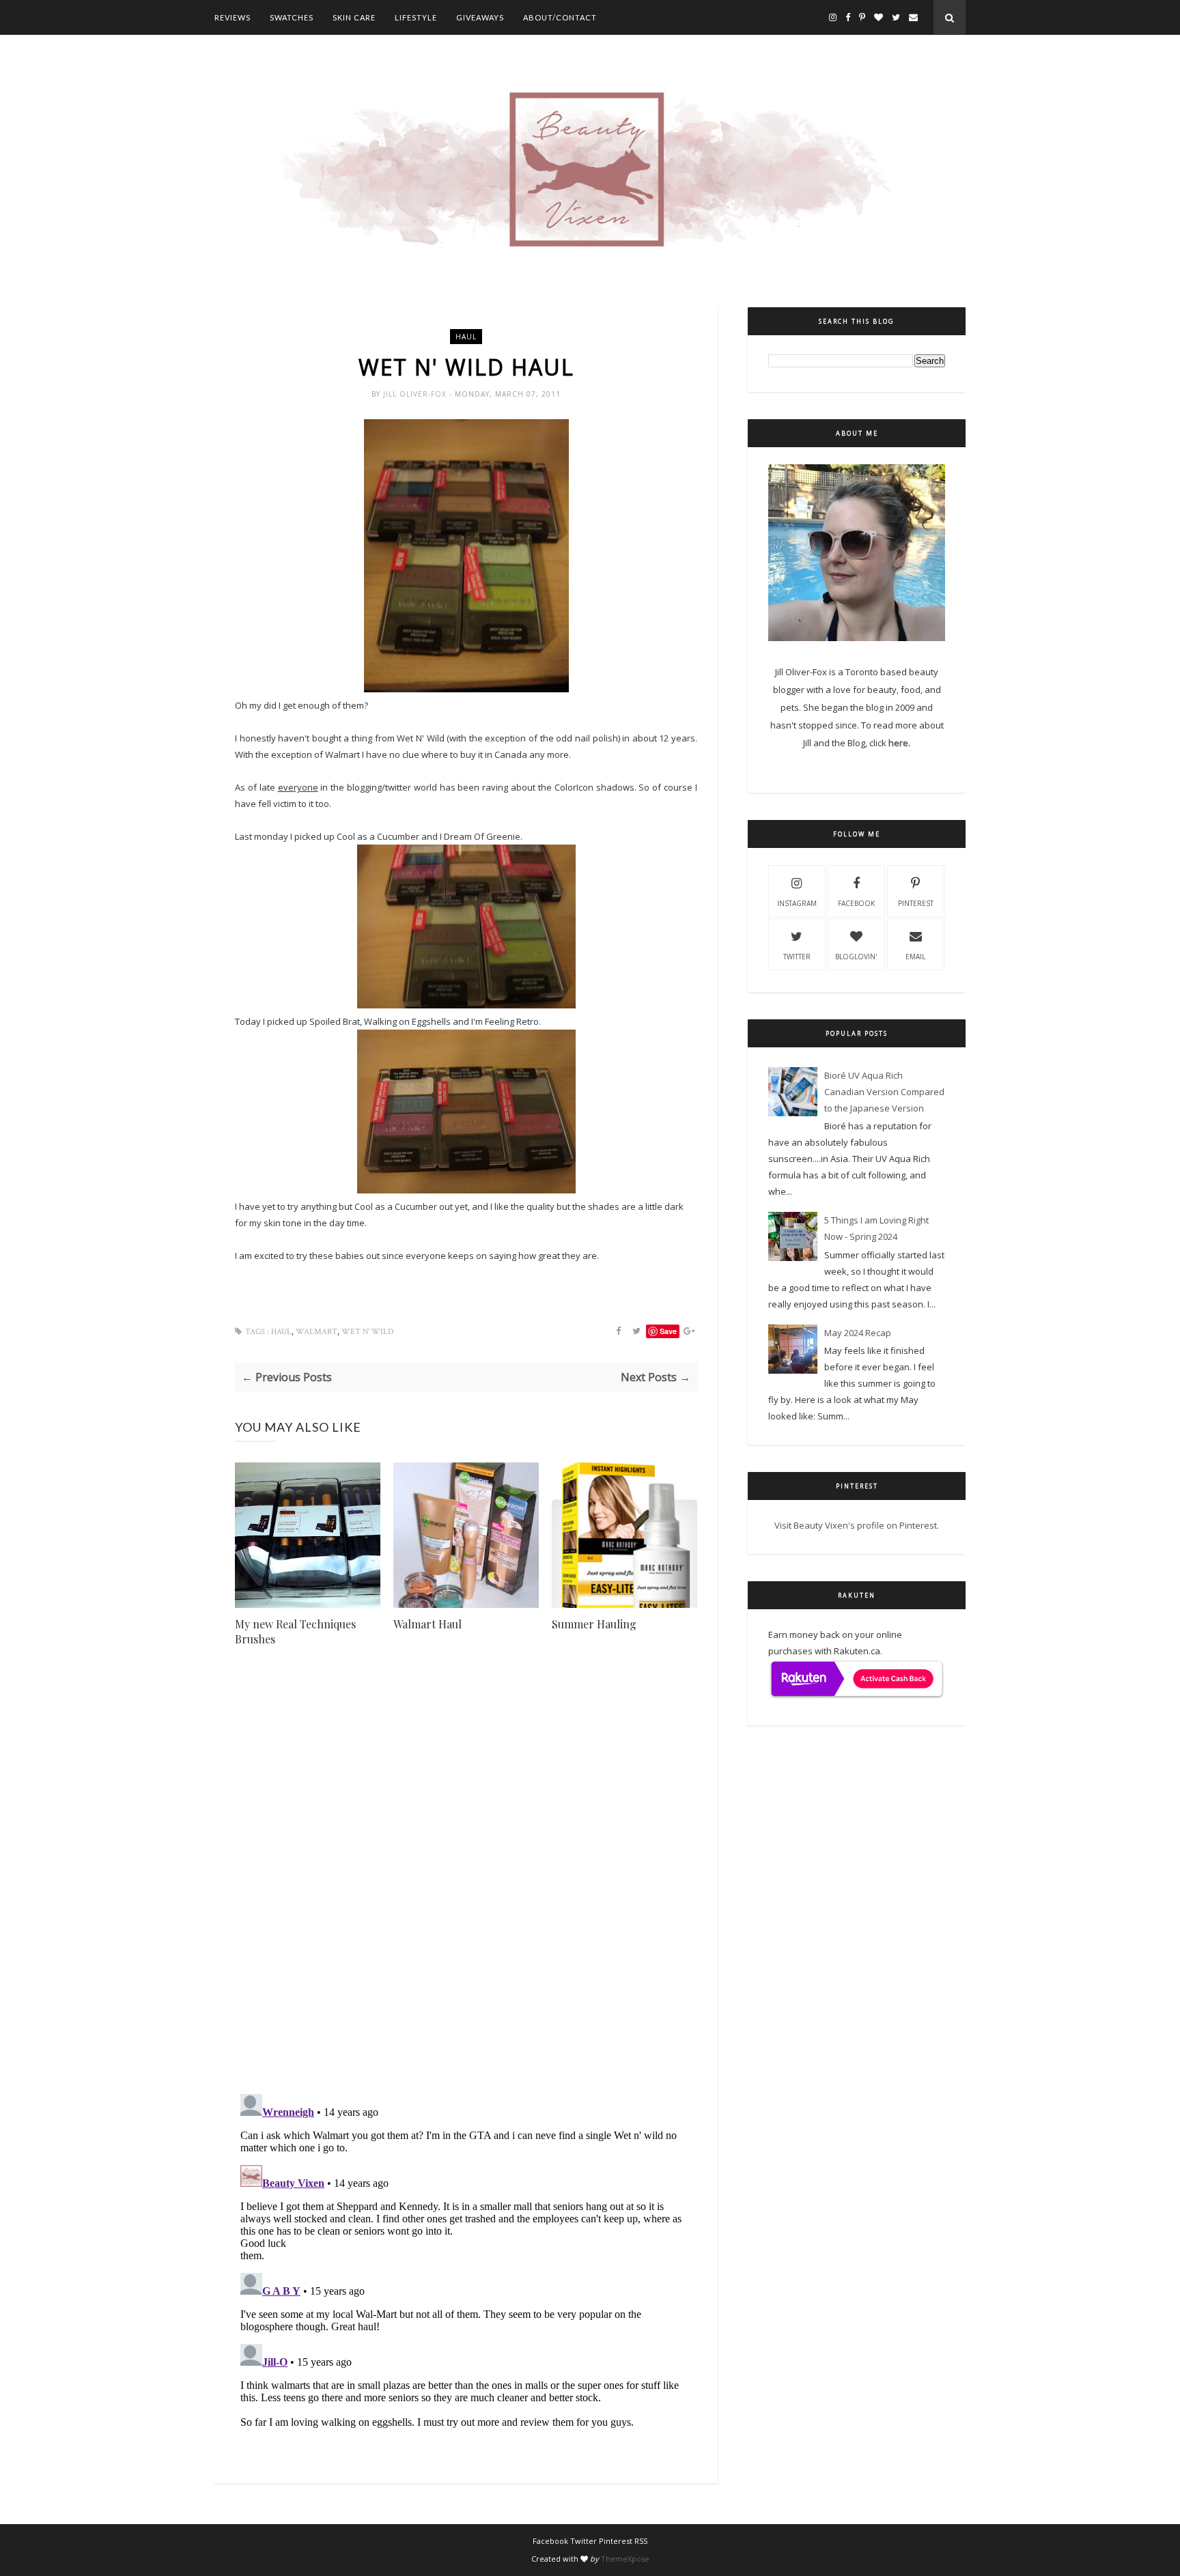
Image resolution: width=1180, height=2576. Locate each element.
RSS (641, 2541)
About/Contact (560, 17)
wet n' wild (367, 1332)
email (915, 957)
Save (668, 1331)
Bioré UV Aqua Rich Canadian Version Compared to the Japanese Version (884, 1092)
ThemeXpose (625, 2559)
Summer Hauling (594, 1624)
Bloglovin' (856, 957)
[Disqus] (466, 1888)
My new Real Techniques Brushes (295, 1631)
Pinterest (916, 903)
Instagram (797, 903)
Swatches (292, 17)
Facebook (856, 903)
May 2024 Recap (858, 1333)
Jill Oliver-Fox (416, 394)
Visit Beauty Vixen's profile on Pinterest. (857, 1525)
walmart (317, 1332)
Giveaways (480, 17)
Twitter (797, 957)
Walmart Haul (427, 1624)
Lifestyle (416, 17)
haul (466, 337)
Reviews (233, 17)
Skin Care (354, 17)
